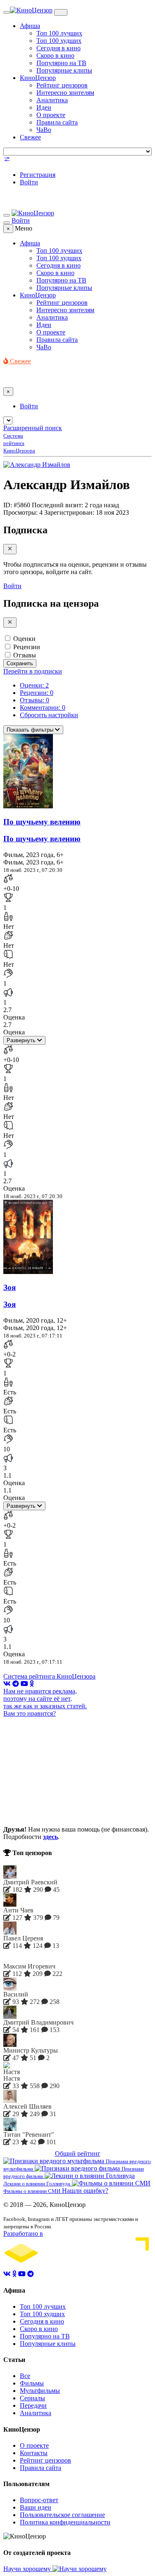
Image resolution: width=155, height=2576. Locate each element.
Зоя (10, 1287)
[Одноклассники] (32, 1684)
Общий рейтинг (78, 2153)
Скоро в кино (55, 55)
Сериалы (32, 2398)
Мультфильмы (40, 2391)
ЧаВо (44, 130)
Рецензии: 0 (37, 693)
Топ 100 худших (59, 41)
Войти (29, 182)
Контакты (34, 2453)
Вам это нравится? (30, 1713)
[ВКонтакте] (7, 1684)
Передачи (33, 2405)
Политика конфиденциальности (65, 2522)
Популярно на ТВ (61, 63)
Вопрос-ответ (39, 2500)
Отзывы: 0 (35, 700)
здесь (50, 1837)
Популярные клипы (64, 70)
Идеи (44, 107)
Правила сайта (57, 122)
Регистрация (38, 175)
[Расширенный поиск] (7, 161)
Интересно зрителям (65, 93)
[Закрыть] (10, 549)
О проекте (51, 115)
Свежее (30, 137)
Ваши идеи (36, 2507)
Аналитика (52, 100)
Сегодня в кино (58, 48)
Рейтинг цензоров (62, 85)
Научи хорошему (28, 2569)
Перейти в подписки (33, 671)
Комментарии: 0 (43, 708)
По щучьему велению (42, 822)
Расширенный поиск (33, 428)
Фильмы (32, 2383)
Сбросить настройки (49, 715)
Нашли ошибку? (85, 2191)
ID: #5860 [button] (17, 505)
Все (25, 2376)
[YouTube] (24, 1684)
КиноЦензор (38, 78)
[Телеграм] (16, 1684)
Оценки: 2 (34, 685)
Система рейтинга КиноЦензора (49, 1676)
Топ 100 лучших (59, 33)
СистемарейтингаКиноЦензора (19, 443)
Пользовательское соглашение (62, 2515)
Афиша (30, 26)
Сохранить (20, 663)
